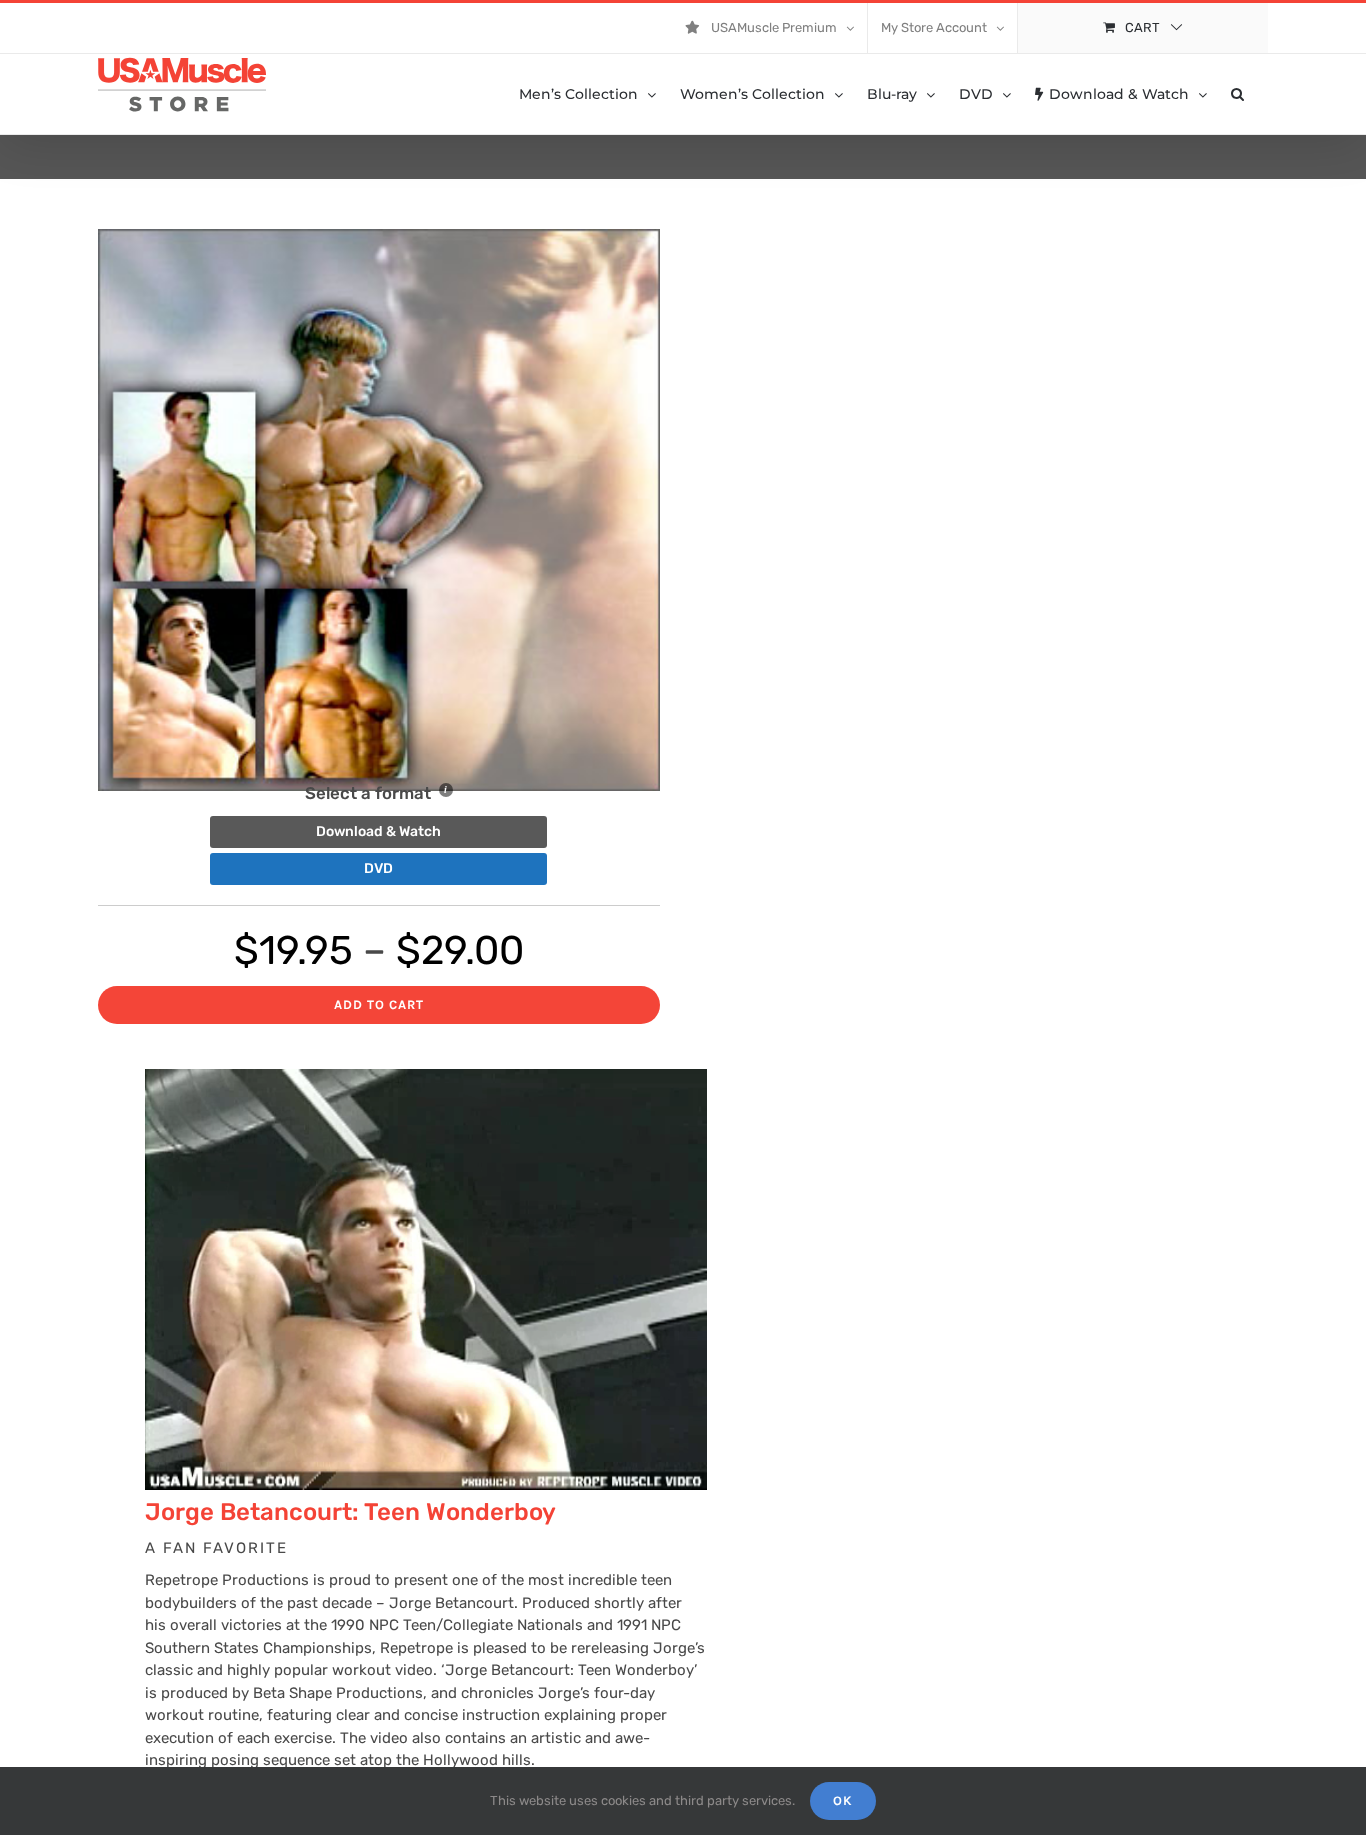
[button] (1237, 94)
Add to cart (379, 1004)
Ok (843, 1800)
